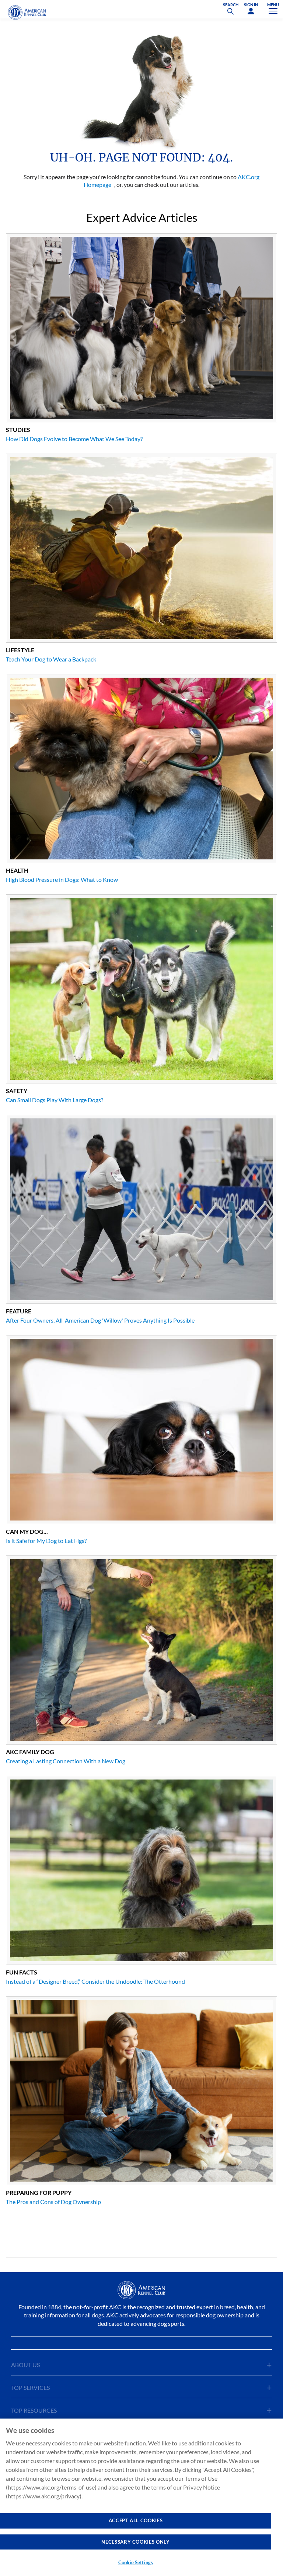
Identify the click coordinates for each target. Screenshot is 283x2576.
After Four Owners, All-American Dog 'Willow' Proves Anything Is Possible (100, 1320)
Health (17, 870)
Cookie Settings (136, 2562)
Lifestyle (20, 650)
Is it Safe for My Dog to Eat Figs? (46, 1541)
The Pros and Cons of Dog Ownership (53, 2202)
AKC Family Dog (30, 1752)
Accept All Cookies (136, 2520)
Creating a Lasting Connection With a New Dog (66, 1761)
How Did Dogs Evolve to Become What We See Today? (74, 439)
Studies (18, 430)
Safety (17, 1091)
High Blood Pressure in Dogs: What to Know (62, 879)
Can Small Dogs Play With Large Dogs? (55, 1100)
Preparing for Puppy (39, 2192)
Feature (19, 1311)
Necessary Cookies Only (135, 2542)
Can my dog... (27, 1531)
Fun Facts (22, 1972)
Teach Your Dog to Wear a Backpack (51, 659)
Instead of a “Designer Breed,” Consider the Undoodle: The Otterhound (95, 1981)
